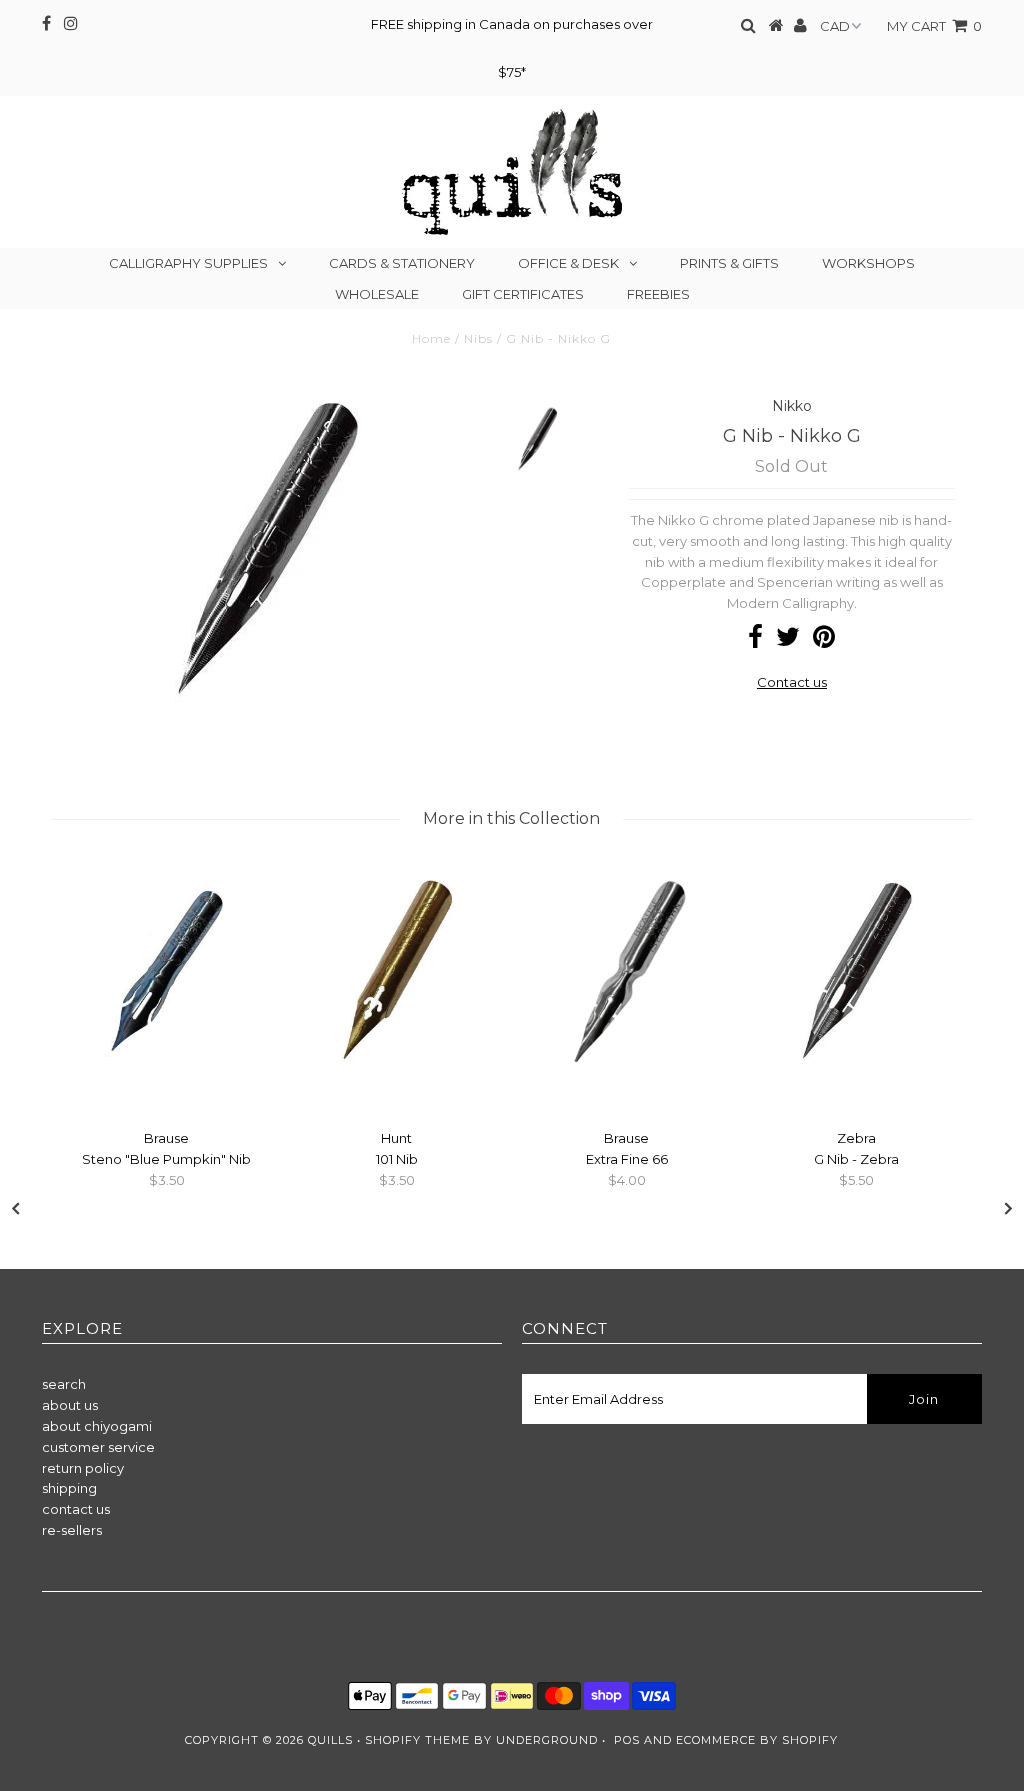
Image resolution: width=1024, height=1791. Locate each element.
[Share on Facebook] (755, 641)
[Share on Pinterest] (824, 641)
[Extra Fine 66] (627, 1076)
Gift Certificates (523, 294)
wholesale (377, 294)
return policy (83, 1468)
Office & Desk (568, 263)
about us (70, 1405)
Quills (330, 1740)
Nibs (478, 338)
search (64, 1384)
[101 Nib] (397, 1076)
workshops (868, 263)
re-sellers (72, 1530)
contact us (76, 1509)
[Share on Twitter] (788, 641)
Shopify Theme (417, 1740)
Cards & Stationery (402, 263)
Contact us (792, 682)
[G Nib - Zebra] (857, 1076)
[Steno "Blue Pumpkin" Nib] (167, 1076)
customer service (98, 1447)
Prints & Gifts (729, 263)
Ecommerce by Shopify (757, 1740)
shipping (69, 1488)
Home (431, 338)
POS (627, 1740)
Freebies (658, 294)
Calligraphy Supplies (188, 263)
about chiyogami (97, 1426)
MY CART (934, 26)
